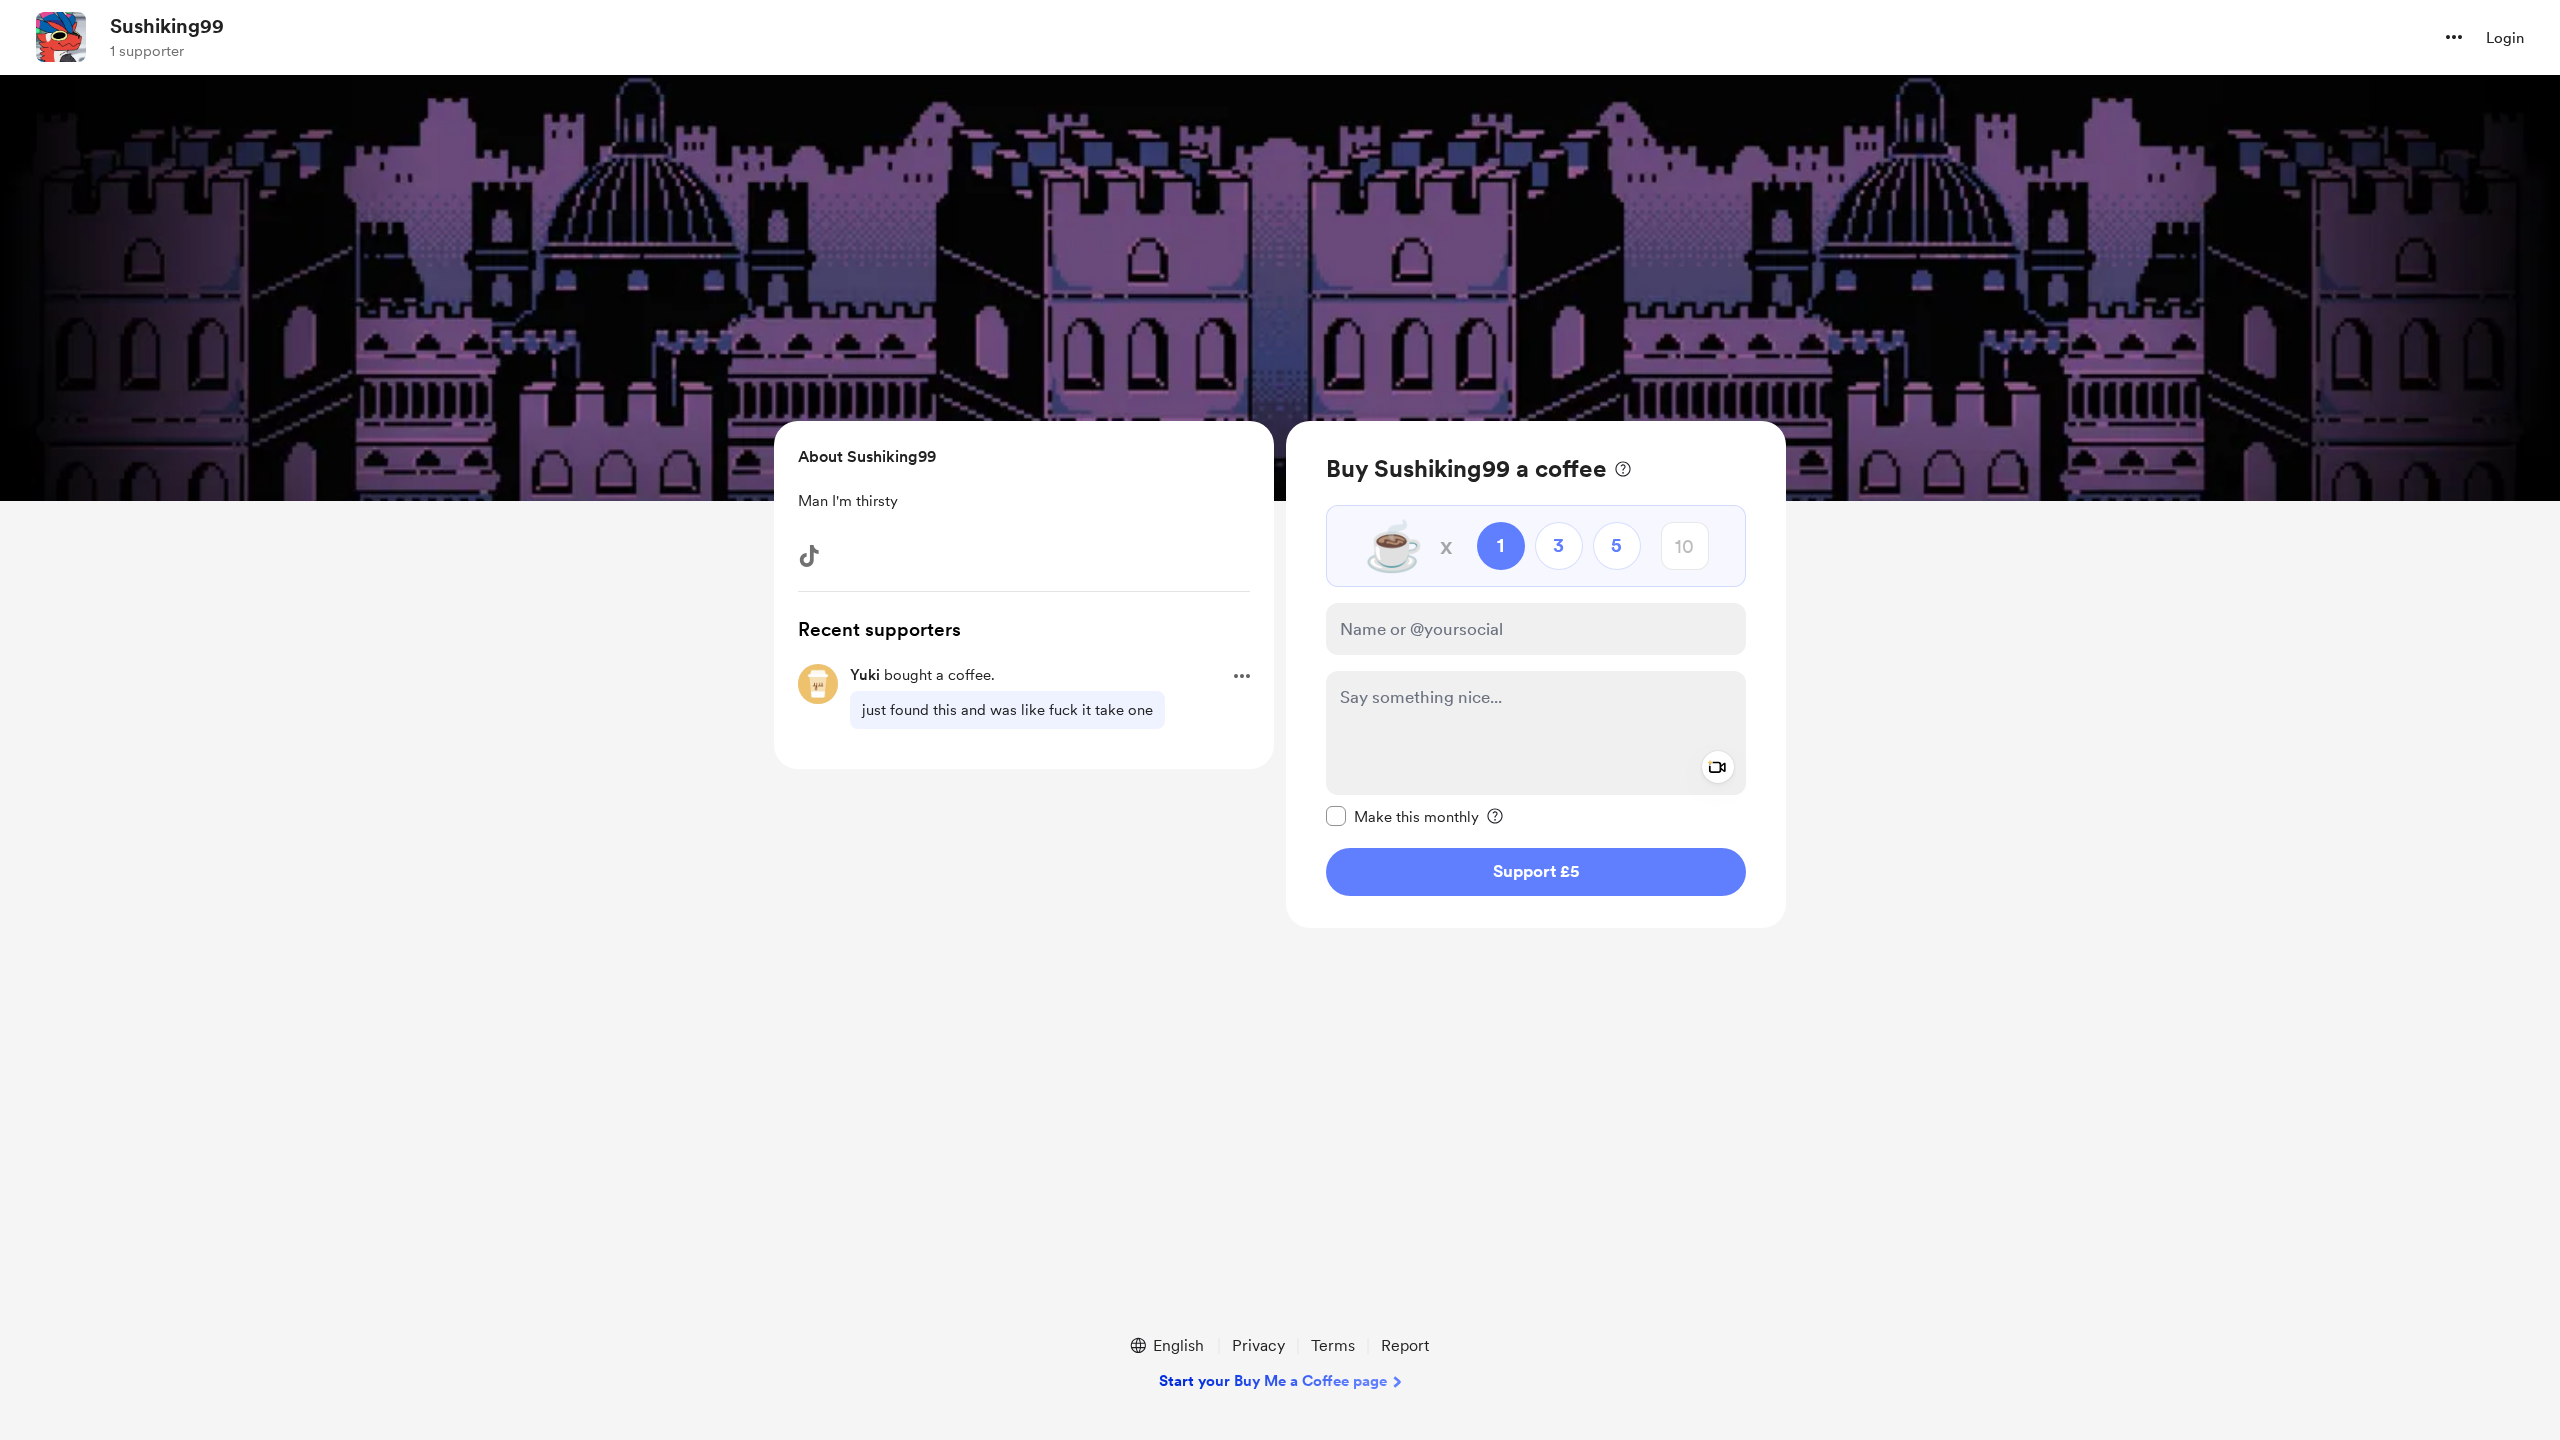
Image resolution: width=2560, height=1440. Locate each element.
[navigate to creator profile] (61, 37)
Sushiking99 (167, 26)
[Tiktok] (809, 556)
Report (1405, 1345)
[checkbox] (1402, 816)
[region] (1536, 674)
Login (2505, 38)
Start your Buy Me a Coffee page (1273, 1381)
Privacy (1258, 1345)
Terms (1333, 1345)
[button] (2454, 37)
